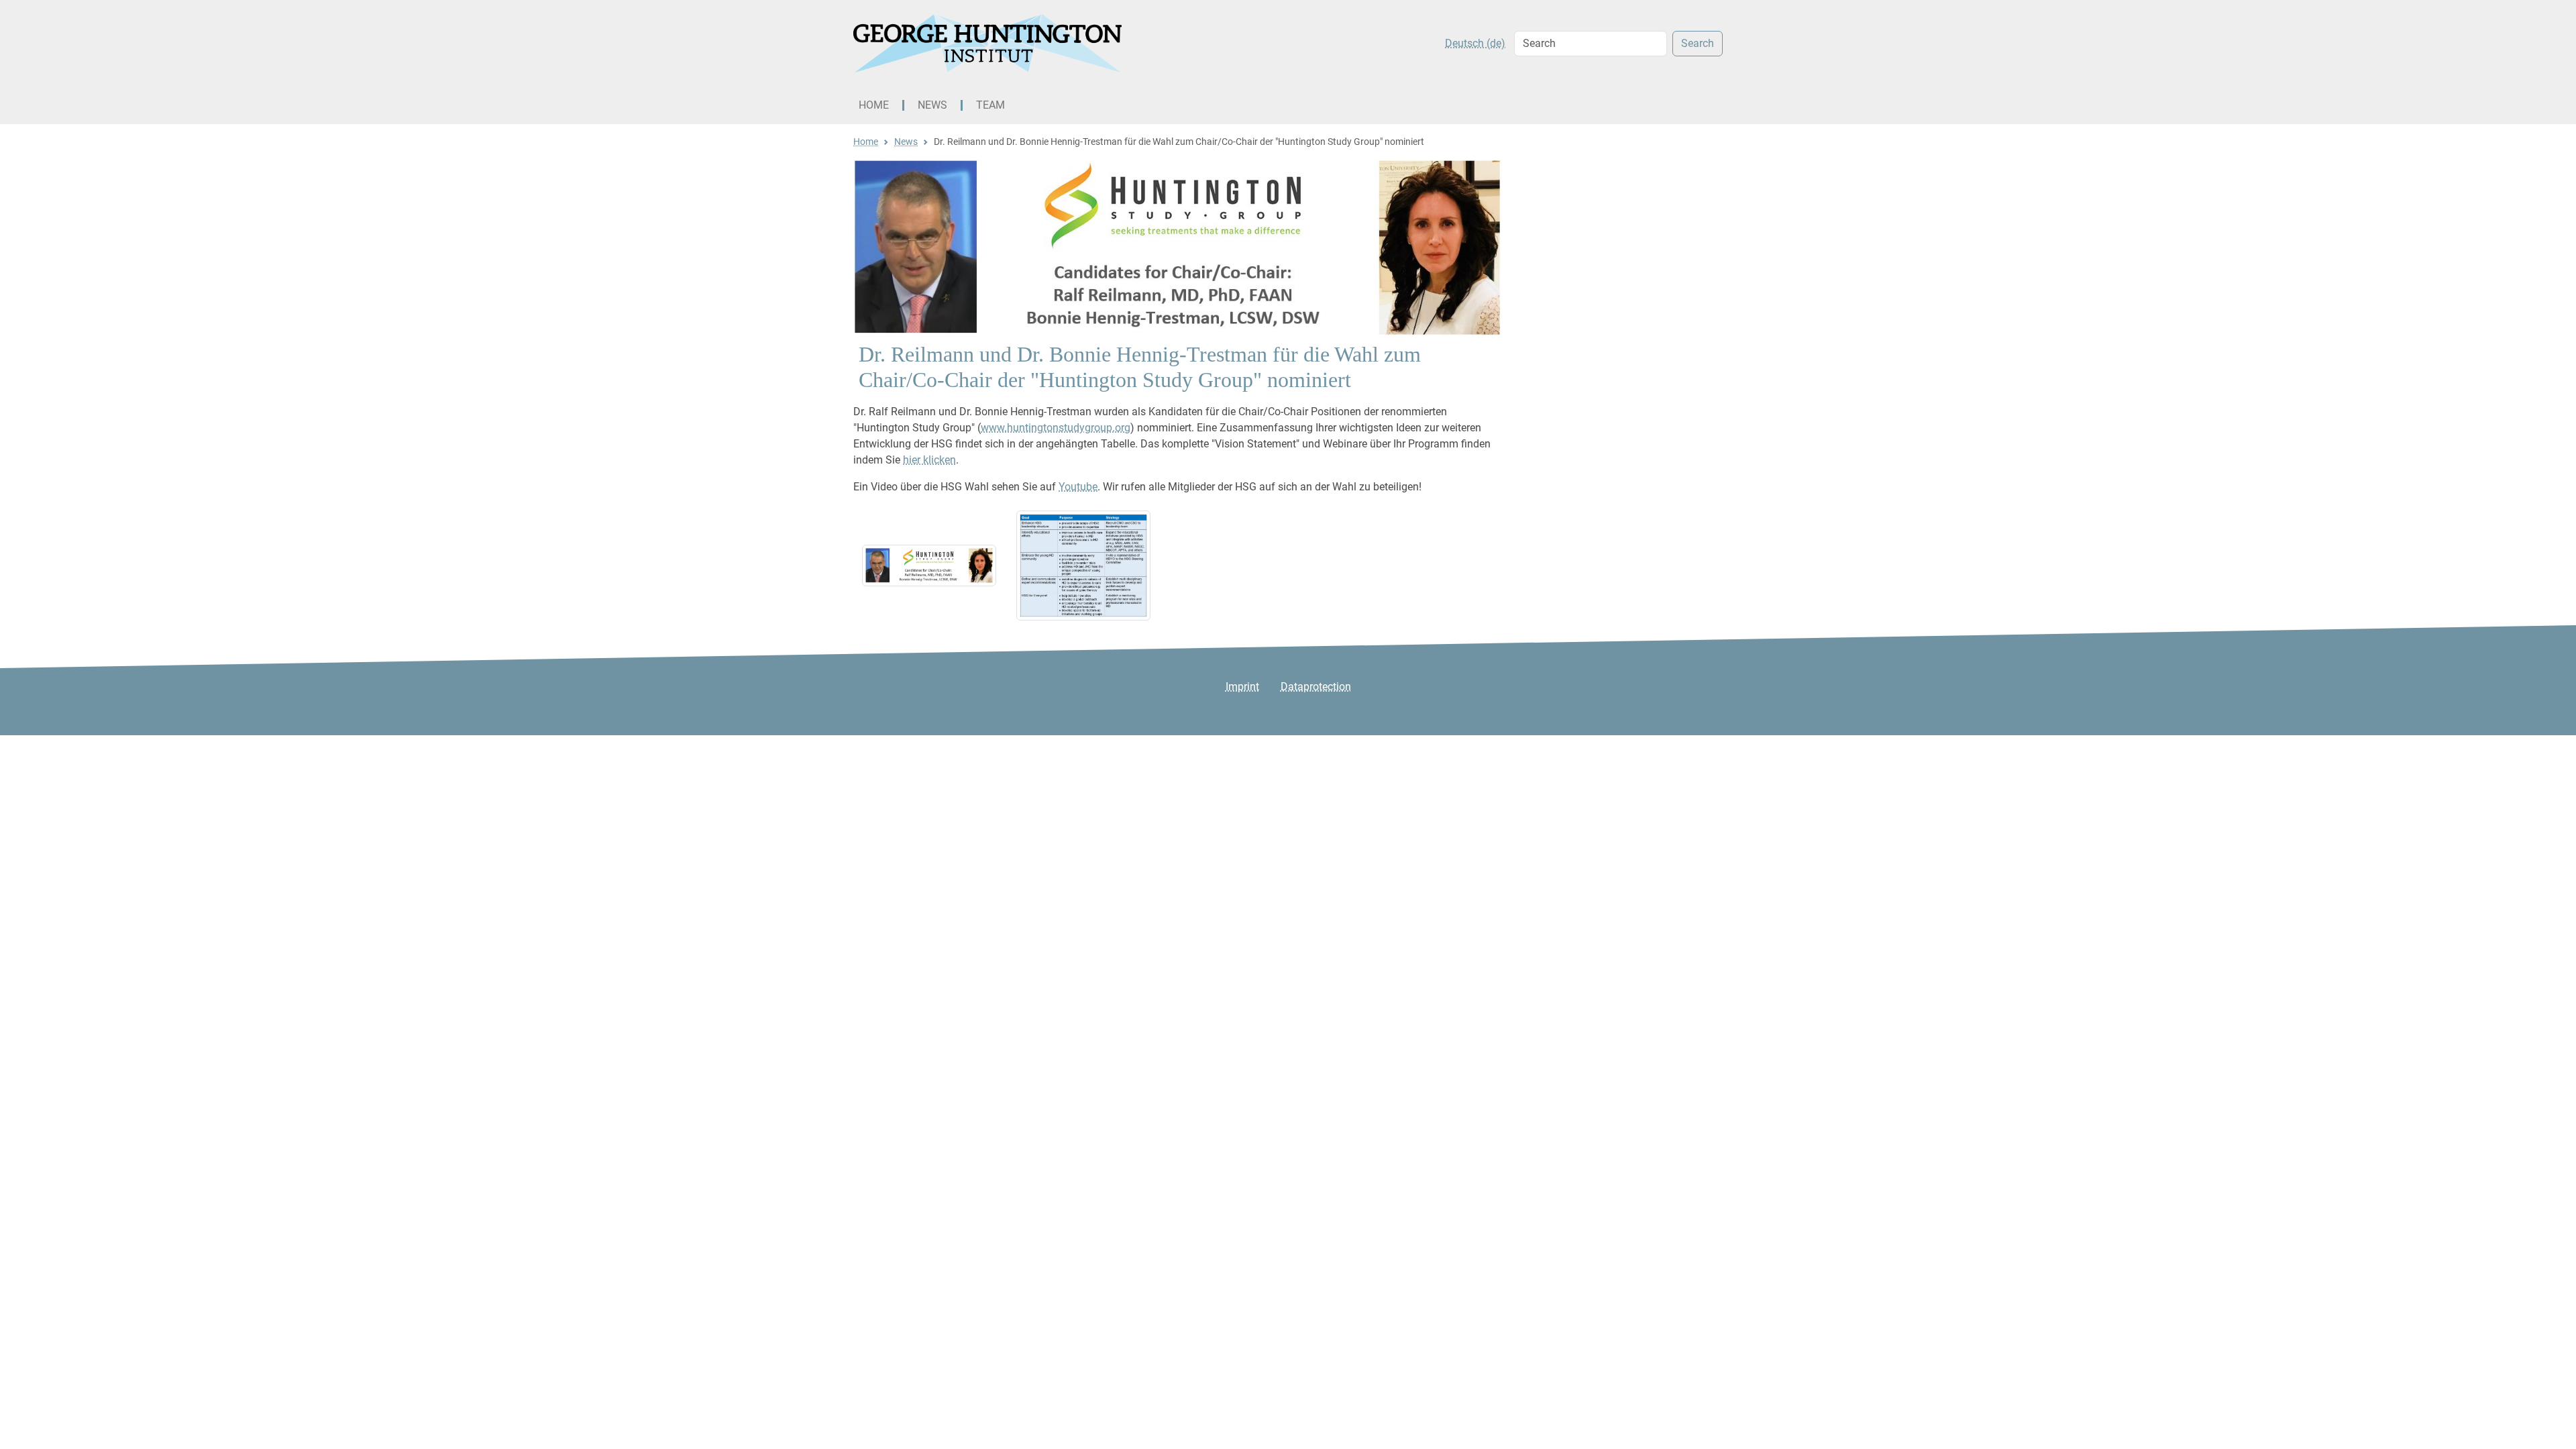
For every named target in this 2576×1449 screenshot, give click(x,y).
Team (990, 105)
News (932, 105)
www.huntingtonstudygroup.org (1056, 428)
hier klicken (929, 460)
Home (874, 105)
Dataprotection (1316, 687)
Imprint (1242, 687)
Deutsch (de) (1475, 43)
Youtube (1078, 487)
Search (1698, 43)
